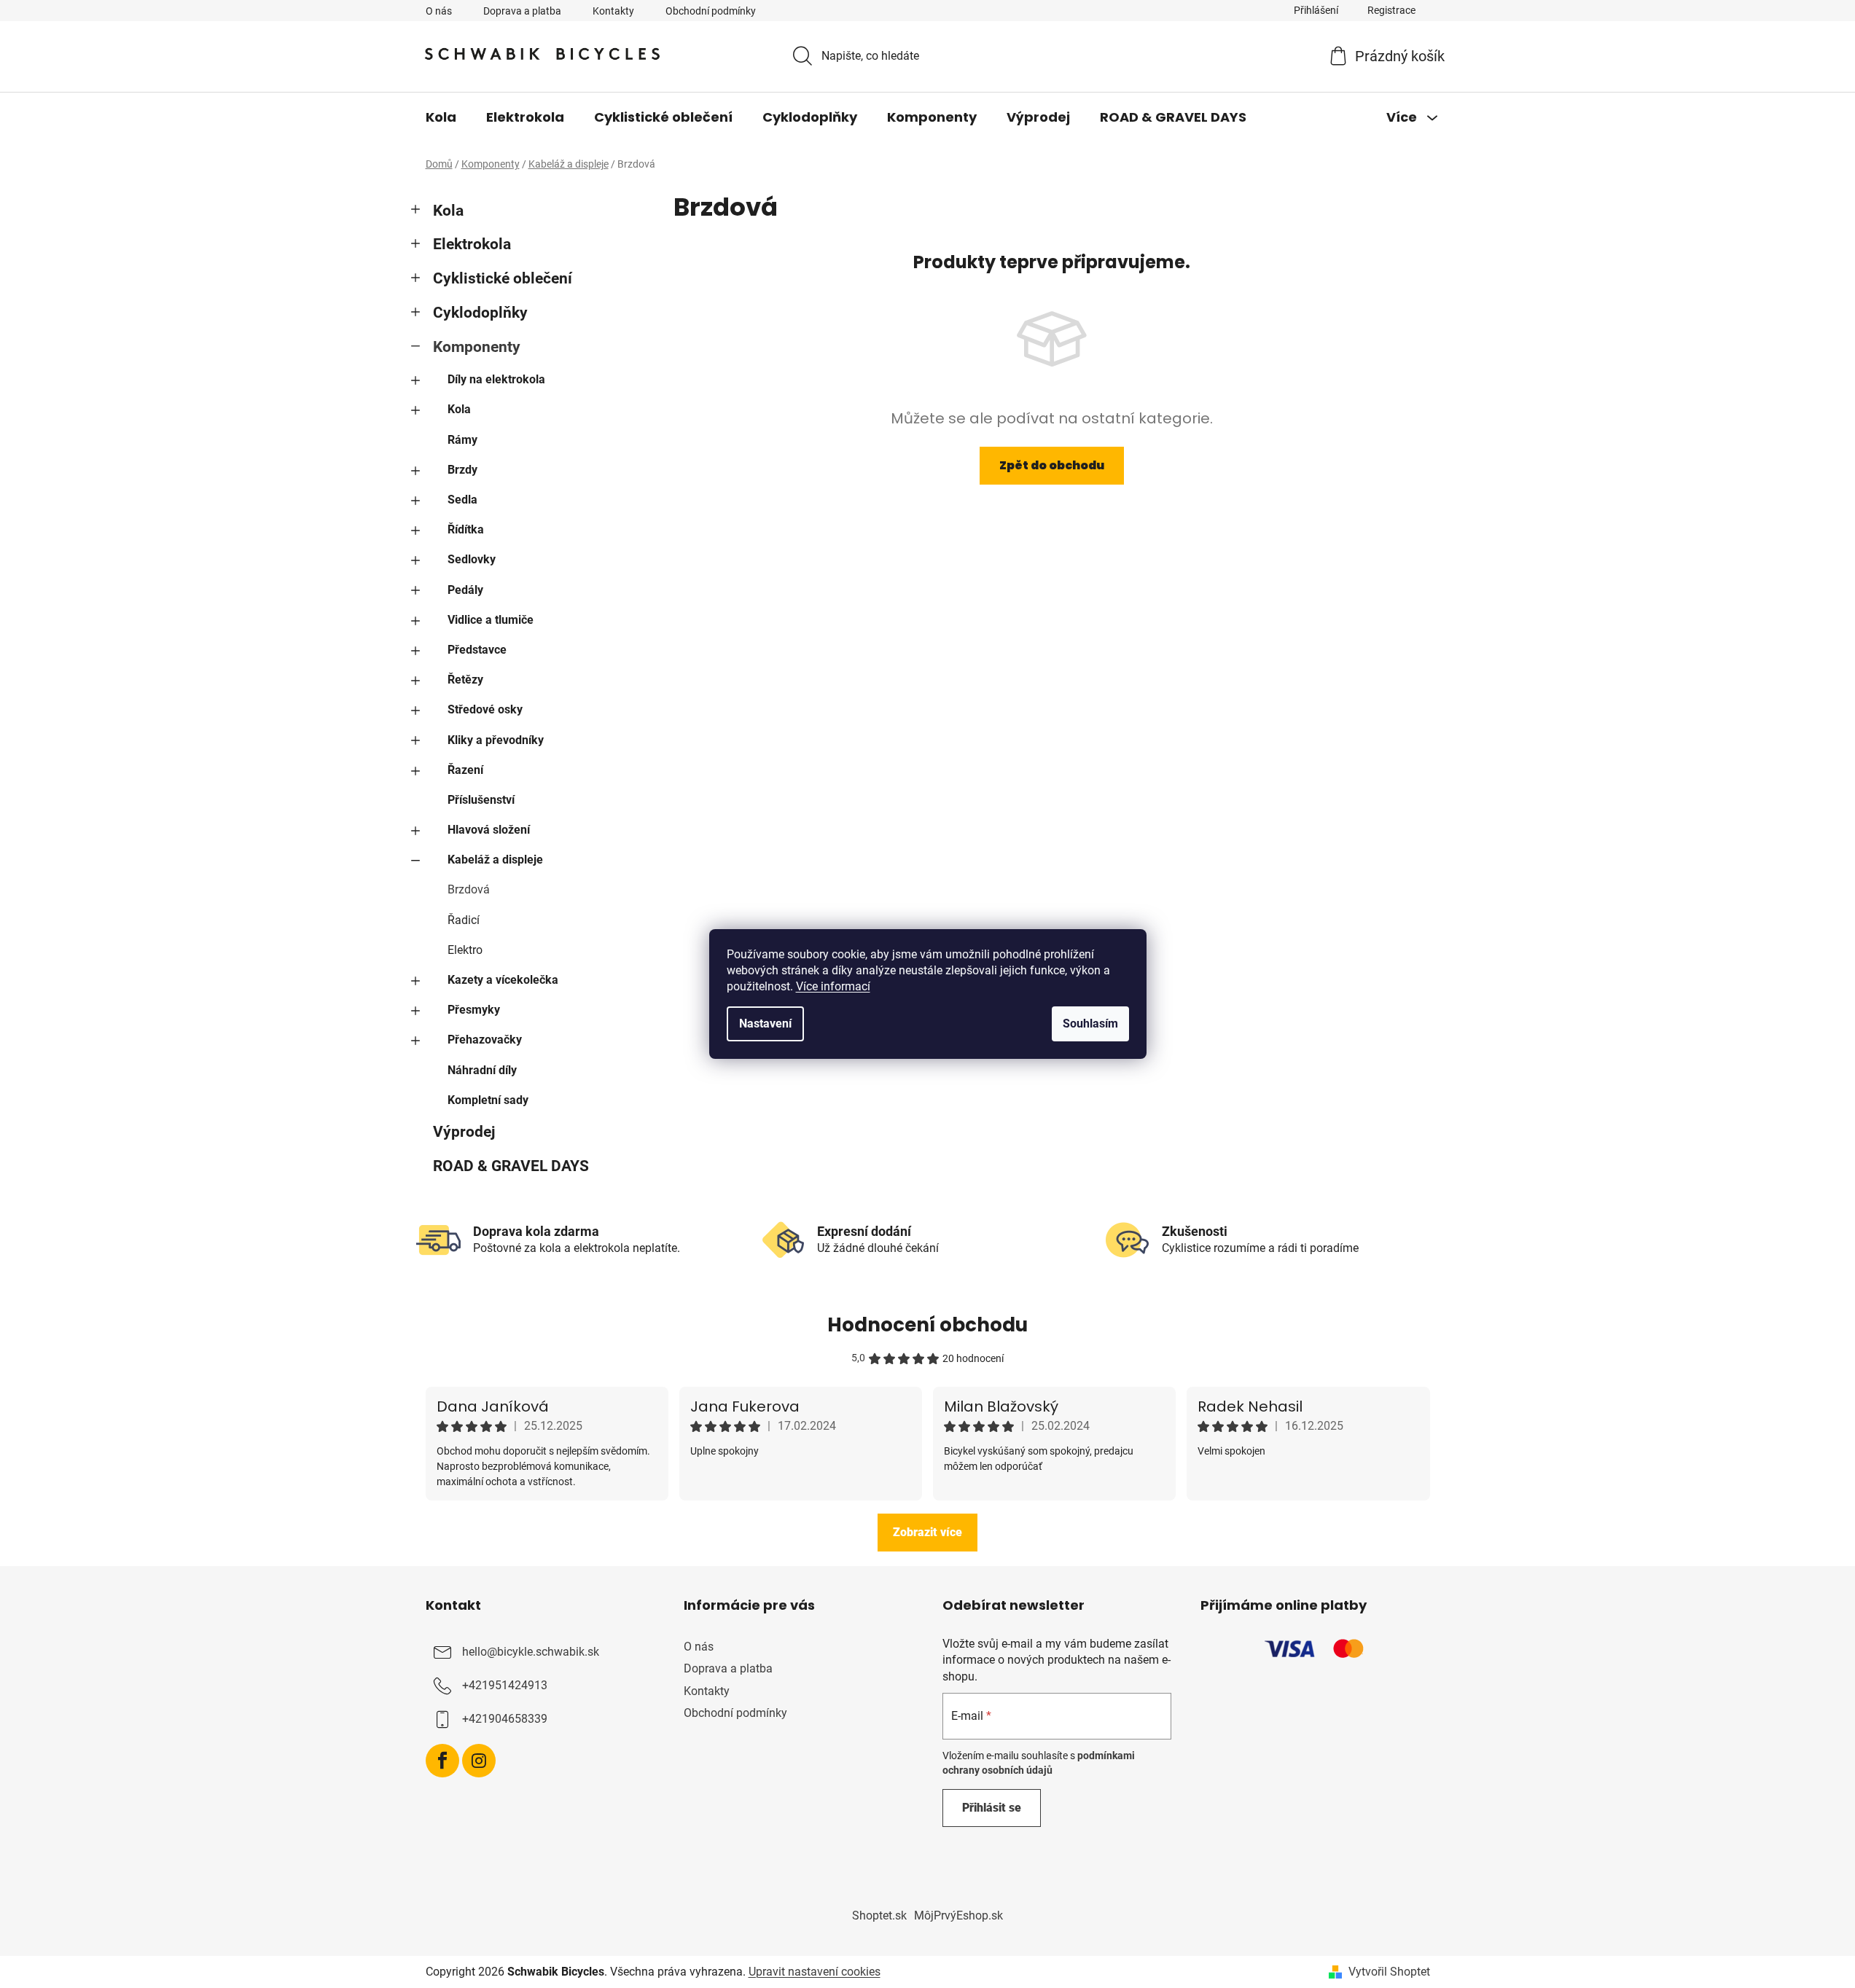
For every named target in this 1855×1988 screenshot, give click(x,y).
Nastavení (765, 1024)
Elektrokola (472, 244)
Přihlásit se (992, 1808)
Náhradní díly (482, 1070)
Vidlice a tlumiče (491, 620)
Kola (448, 211)
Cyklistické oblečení (503, 278)
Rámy (462, 440)
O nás (439, 11)
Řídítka (466, 529)
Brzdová (469, 889)
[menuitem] (441, 117)
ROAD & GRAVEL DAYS (511, 1166)
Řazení (465, 770)
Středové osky (485, 709)
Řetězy (465, 680)
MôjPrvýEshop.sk (958, 1915)
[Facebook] (442, 1761)
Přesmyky (474, 1010)
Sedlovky (472, 559)
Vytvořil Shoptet (1389, 1972)
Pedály (465, 590)
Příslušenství (481, 800)
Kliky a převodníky (496, 740)
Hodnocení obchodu (927, 1325)
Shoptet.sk (879, 1915)
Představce (477, 650)
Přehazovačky (485, 1040)
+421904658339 (505, 1719)
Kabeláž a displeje (495, 860)
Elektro (465, 950)
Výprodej (464, 1132)
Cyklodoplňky (480, 313)
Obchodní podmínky (711, 11)
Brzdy (462, 470)
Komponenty (477, 347)
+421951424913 (505, 1686)
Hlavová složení (489, 830)
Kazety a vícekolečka (503, 980)
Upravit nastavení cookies (815, 1972)
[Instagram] (479, 1761)
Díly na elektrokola (496, 379)
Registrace (1391, 10)
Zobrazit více (927, 1532)
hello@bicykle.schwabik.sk (531, 1652)
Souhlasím (1090, 1024)
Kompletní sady (488, 1100)
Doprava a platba (522, 11)
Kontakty (613, 11)
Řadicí (464, 920)
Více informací (833, 986)
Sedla (462, 500)
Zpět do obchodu (1052, 465)
